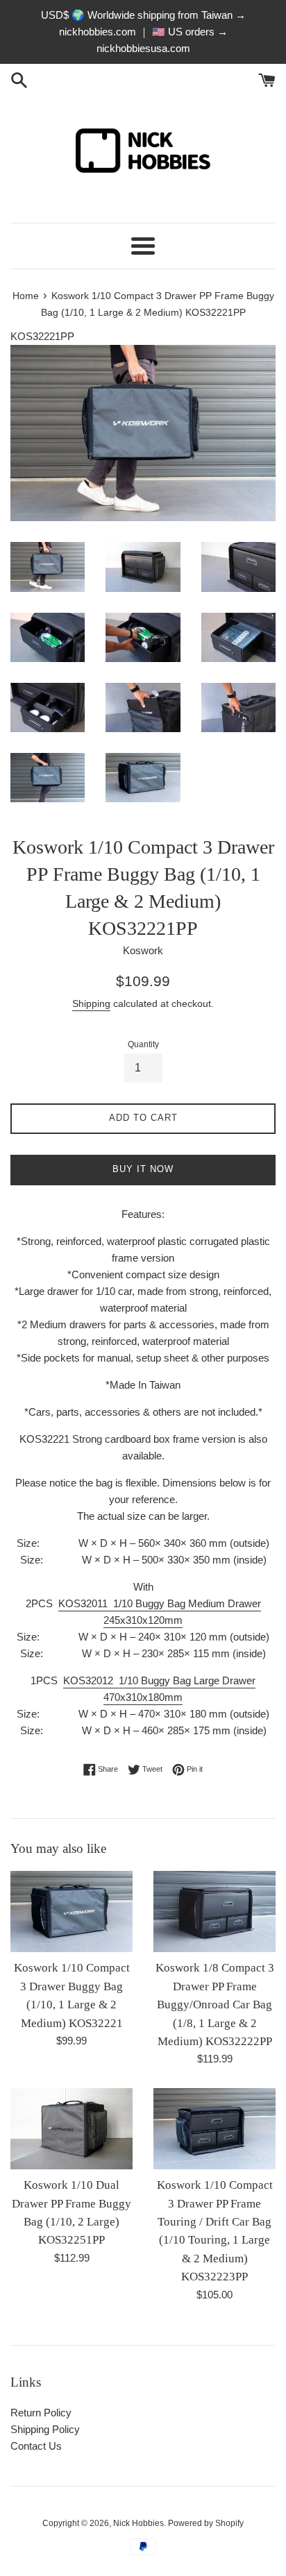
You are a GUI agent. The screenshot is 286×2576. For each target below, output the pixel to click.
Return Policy (41, 2413)
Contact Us (36, 2446)
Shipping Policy (45, 2429)
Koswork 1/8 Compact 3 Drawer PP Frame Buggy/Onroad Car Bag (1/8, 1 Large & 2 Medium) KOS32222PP (215, 2005)
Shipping (91, 1003)
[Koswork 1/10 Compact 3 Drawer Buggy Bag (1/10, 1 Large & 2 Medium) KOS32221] (71, 1912)
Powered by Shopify (206, 2523)
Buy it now (143, 1169)
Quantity (143, 1044)
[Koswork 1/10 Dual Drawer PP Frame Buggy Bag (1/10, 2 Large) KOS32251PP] (71, 2129)
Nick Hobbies (138, 2523)
